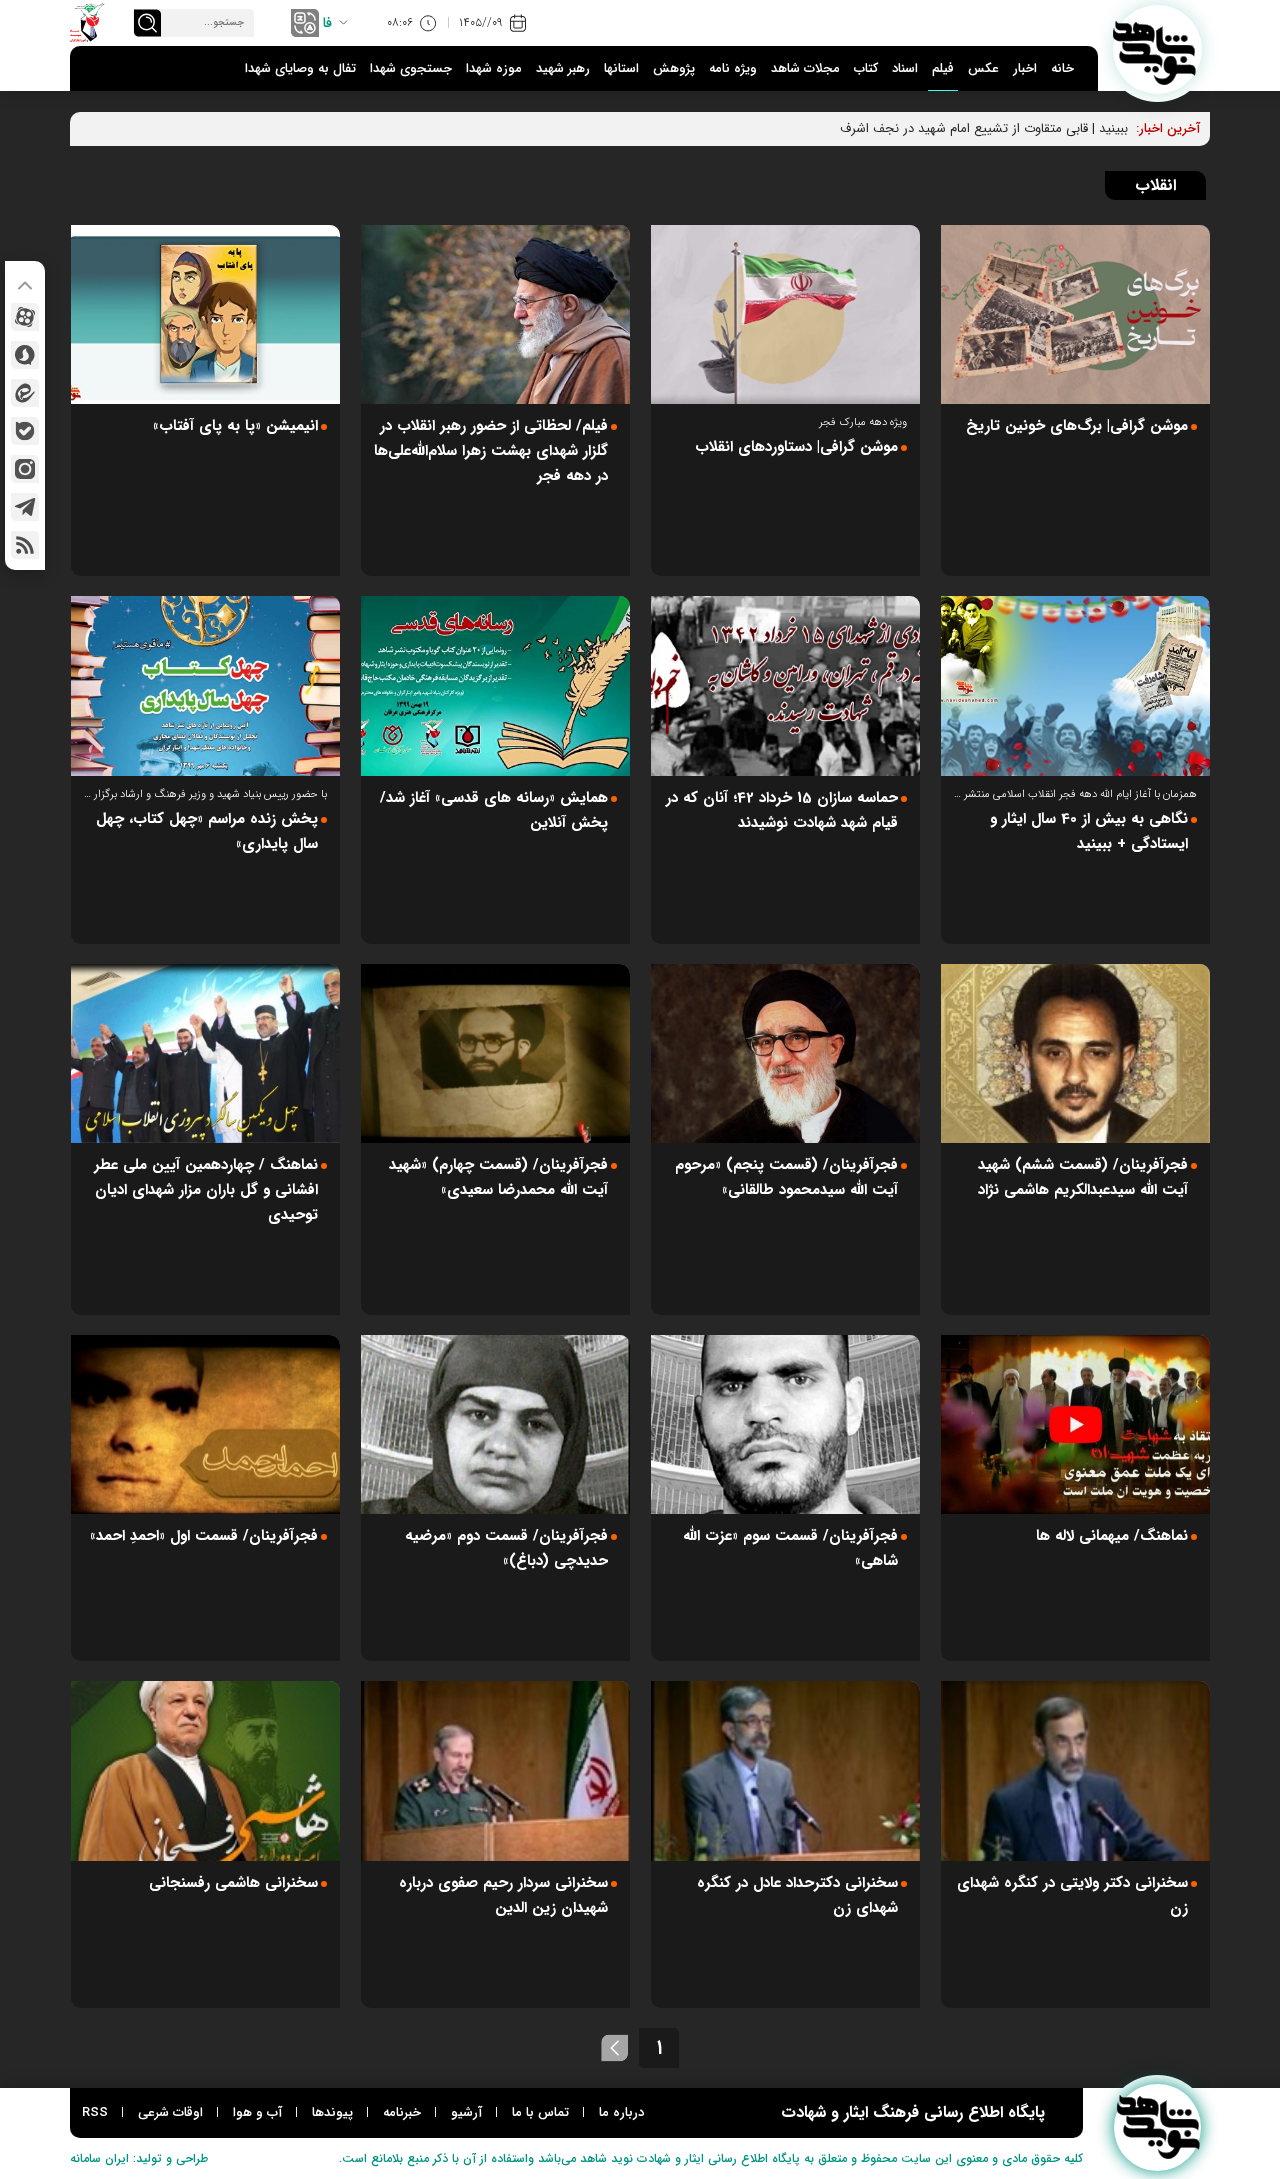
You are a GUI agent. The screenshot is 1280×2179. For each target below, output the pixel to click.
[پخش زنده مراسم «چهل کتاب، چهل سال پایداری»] (205, 685)
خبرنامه (402, 2112)
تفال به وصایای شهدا (300, 68)
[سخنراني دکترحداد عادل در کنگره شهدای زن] (785, 1770)
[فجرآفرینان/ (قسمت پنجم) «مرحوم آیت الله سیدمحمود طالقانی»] (785, 1053)
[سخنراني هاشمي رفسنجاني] (205, 1770)
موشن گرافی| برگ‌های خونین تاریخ (1077, 426)
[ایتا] (25, 393)
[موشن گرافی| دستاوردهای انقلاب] (785, 314)
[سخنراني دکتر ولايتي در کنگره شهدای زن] (1075, 1770)
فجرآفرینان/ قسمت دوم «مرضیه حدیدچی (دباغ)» (506, 1548)
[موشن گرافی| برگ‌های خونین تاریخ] (1075, 314)
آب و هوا (257, 2112)
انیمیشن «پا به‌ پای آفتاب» (235, 426)
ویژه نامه (733, 68)
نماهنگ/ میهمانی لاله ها (1112, 1536)
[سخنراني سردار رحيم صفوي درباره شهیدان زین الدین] (495, 1770)
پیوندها (332, 2112)
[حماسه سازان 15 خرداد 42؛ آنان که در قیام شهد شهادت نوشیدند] (785, 685)
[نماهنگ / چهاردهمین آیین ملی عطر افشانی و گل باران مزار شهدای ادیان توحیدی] (205, 1053)
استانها (621, 68)
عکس (983, 68)
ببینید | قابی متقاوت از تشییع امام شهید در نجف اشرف (984, 128)
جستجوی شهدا (411, 68)
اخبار (1025, 68)
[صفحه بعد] (615, 2048)
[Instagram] (25, 469)
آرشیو (466, 2112)
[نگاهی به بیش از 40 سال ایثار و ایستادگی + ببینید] (1075, 685)
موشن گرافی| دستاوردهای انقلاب (796, 447)
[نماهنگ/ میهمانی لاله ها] (1075, 1424)
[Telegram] (25, 507)
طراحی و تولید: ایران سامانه (139, 2158)
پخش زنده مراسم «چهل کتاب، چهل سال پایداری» (207, 831)
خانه (1062, 68)
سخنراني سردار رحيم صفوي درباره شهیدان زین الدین (503, 1895)
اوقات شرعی (170, 2112)
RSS (95, 2112)
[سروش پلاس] (25, 355)
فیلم (943, 68)
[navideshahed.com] (1157, 49)
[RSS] (25, 545)
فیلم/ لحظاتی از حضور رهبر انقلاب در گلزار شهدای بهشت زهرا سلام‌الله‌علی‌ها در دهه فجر (491, 451)
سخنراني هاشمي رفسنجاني (233, 1883)
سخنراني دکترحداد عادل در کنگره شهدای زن (797, 1895)
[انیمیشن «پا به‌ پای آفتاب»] (205, 314)
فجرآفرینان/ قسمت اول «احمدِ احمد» (204, 1536)
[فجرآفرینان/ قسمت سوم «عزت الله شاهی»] (785, 1424)
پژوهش (674, 68)
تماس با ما (540, 2112)
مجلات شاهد (805, 68)
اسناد (905, 68)
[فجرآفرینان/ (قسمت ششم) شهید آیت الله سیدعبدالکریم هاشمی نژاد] (1075, 1053)
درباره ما (621, 2112)
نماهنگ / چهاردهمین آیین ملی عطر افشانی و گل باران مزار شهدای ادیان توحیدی (206, 1190)
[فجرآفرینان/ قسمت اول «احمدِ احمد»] (205, 1424)
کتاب (866, 68)
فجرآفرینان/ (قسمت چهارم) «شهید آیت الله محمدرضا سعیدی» (498, 1177)
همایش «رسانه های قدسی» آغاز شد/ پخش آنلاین (494, 810)
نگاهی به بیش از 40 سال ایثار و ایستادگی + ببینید (1089, 831)
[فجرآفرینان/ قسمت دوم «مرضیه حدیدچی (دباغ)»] (495, 1424)
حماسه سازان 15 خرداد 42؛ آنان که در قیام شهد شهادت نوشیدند (782, 810)
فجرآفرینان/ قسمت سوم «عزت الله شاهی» (790, 1548)
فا (327, 23)
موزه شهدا (494, 68)
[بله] (25, 431)
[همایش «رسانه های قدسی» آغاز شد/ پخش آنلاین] (495, 685)
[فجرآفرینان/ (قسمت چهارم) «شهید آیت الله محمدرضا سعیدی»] (495, 1053)
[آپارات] (25, 317)
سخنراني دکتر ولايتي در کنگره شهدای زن (1072, 1895)
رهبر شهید (563, 68)
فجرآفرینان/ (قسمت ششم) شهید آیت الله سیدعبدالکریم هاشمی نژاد (1083, 1177)
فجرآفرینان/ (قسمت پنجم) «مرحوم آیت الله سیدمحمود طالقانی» (786, 1177)
